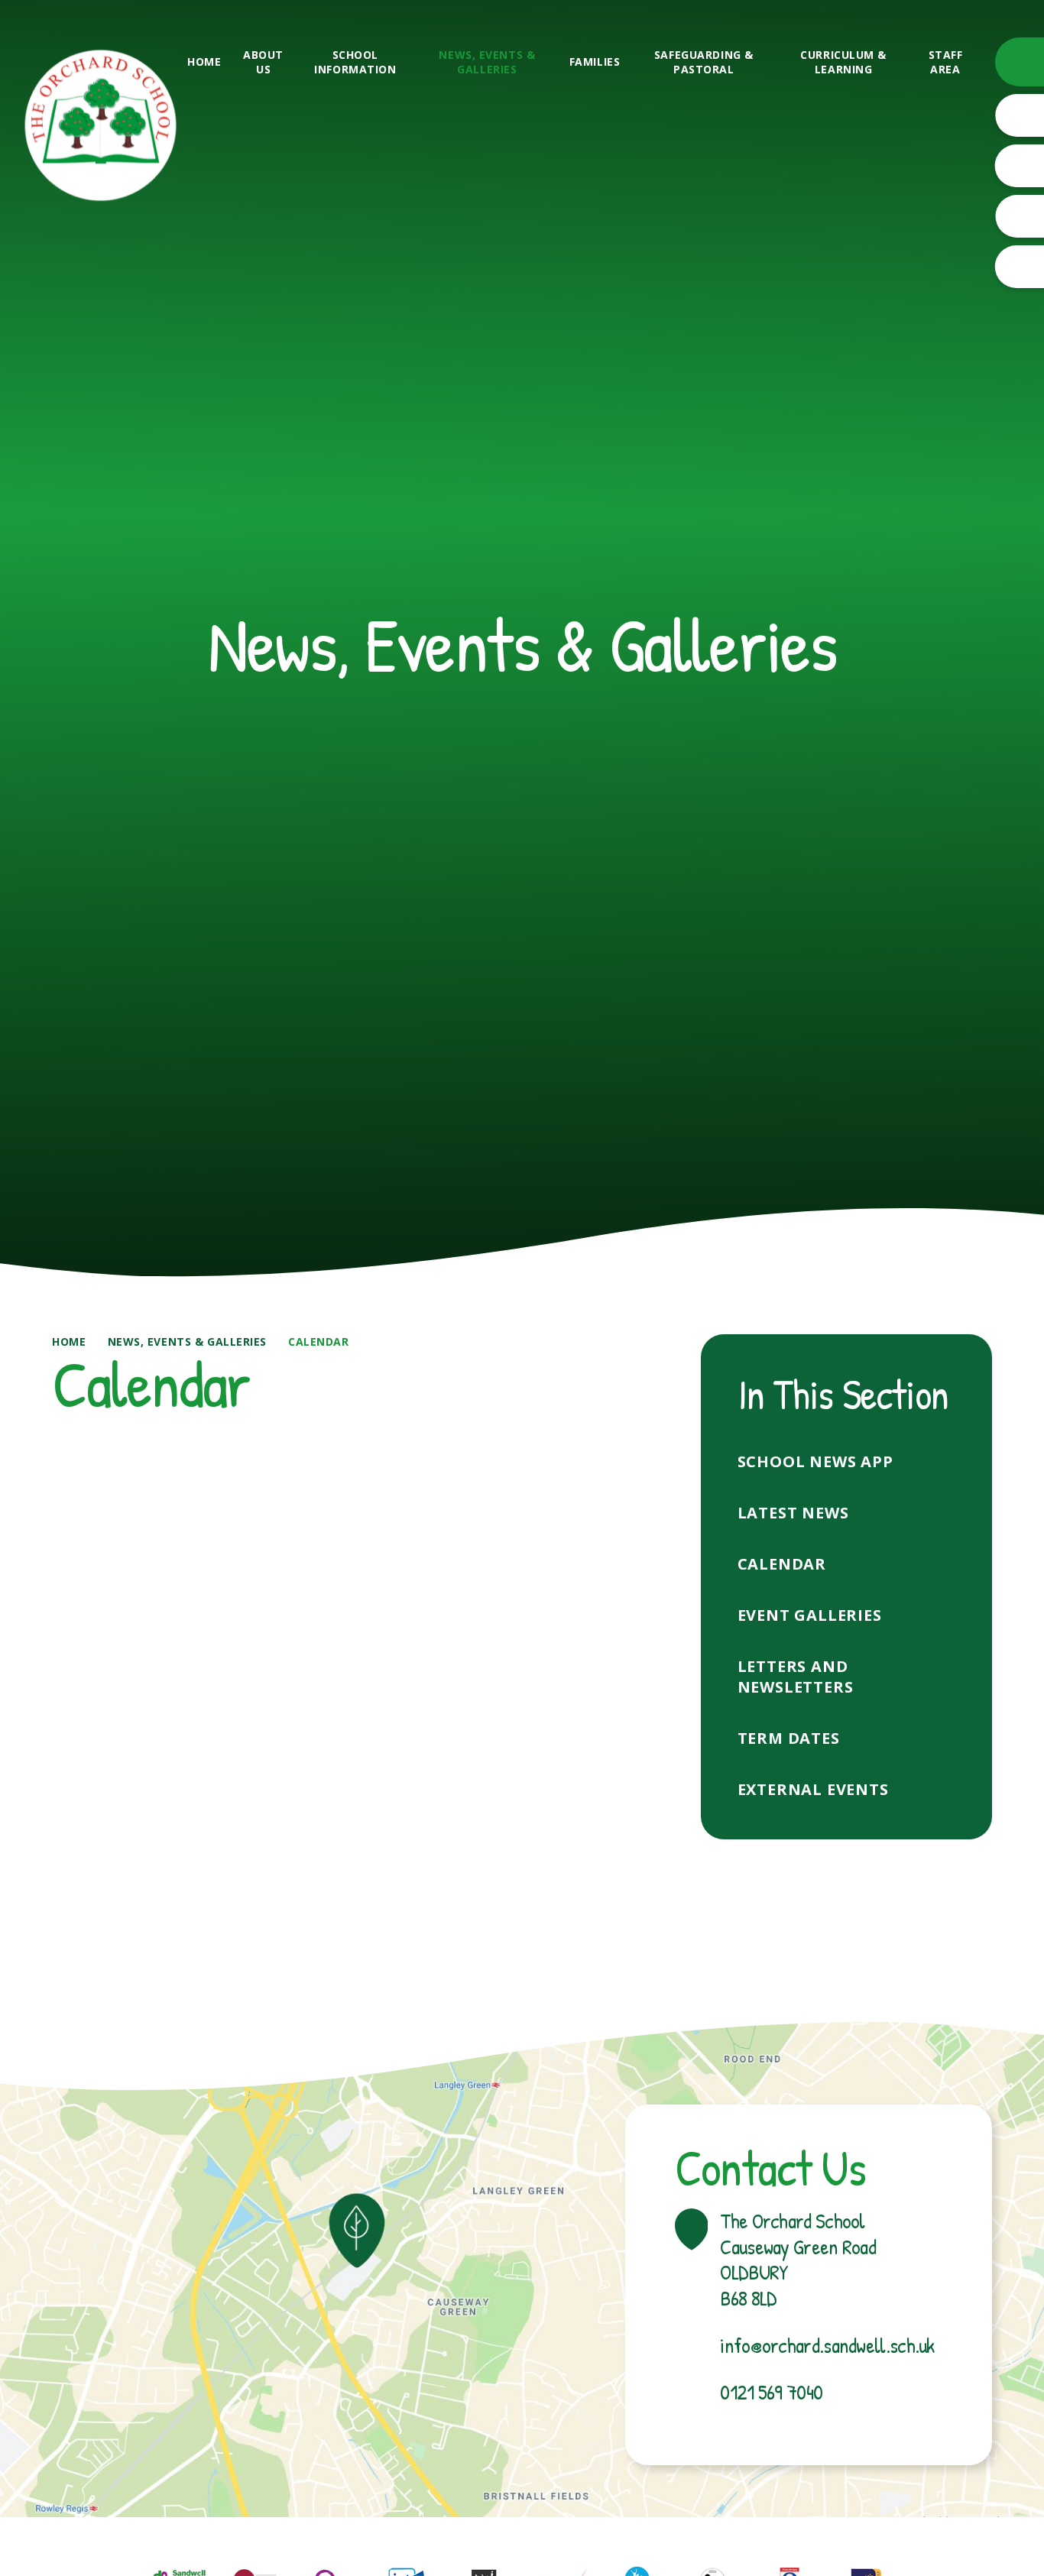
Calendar (318, 1341)
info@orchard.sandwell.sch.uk (827, 2346)
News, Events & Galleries (187, 1341)
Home (69, 1341)
